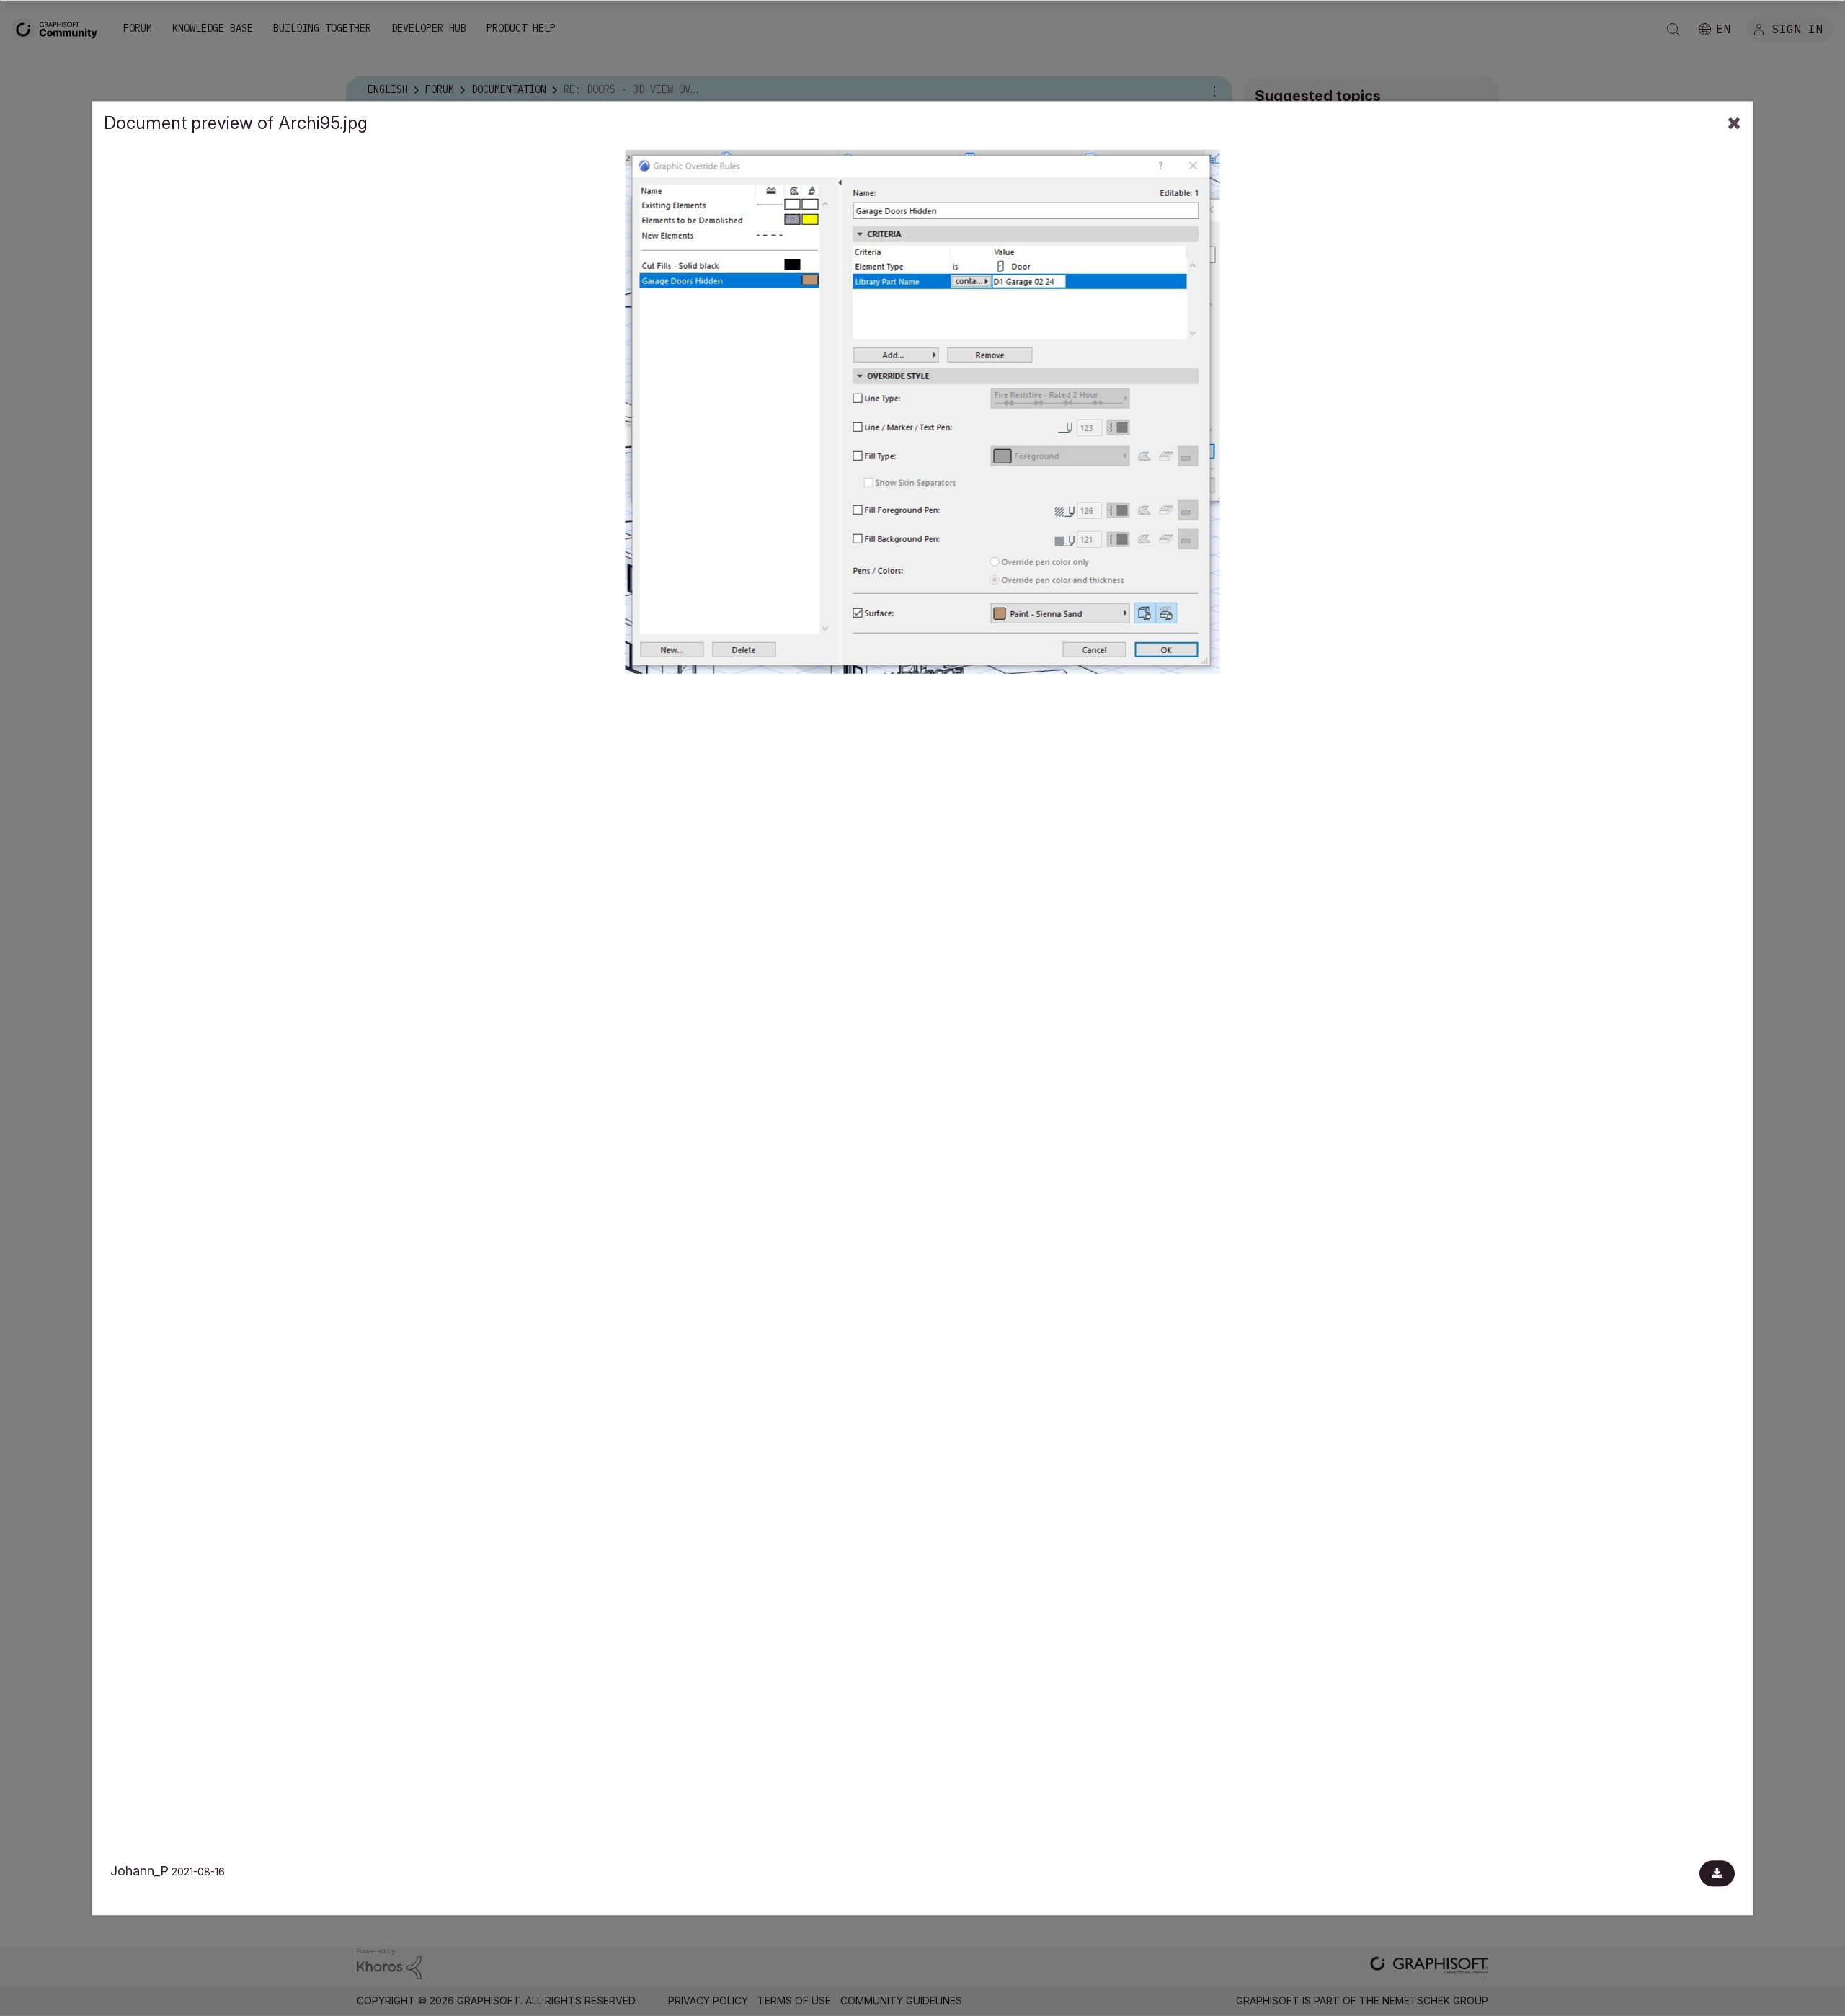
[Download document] (1717, 1873)
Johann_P (139, 1871)
